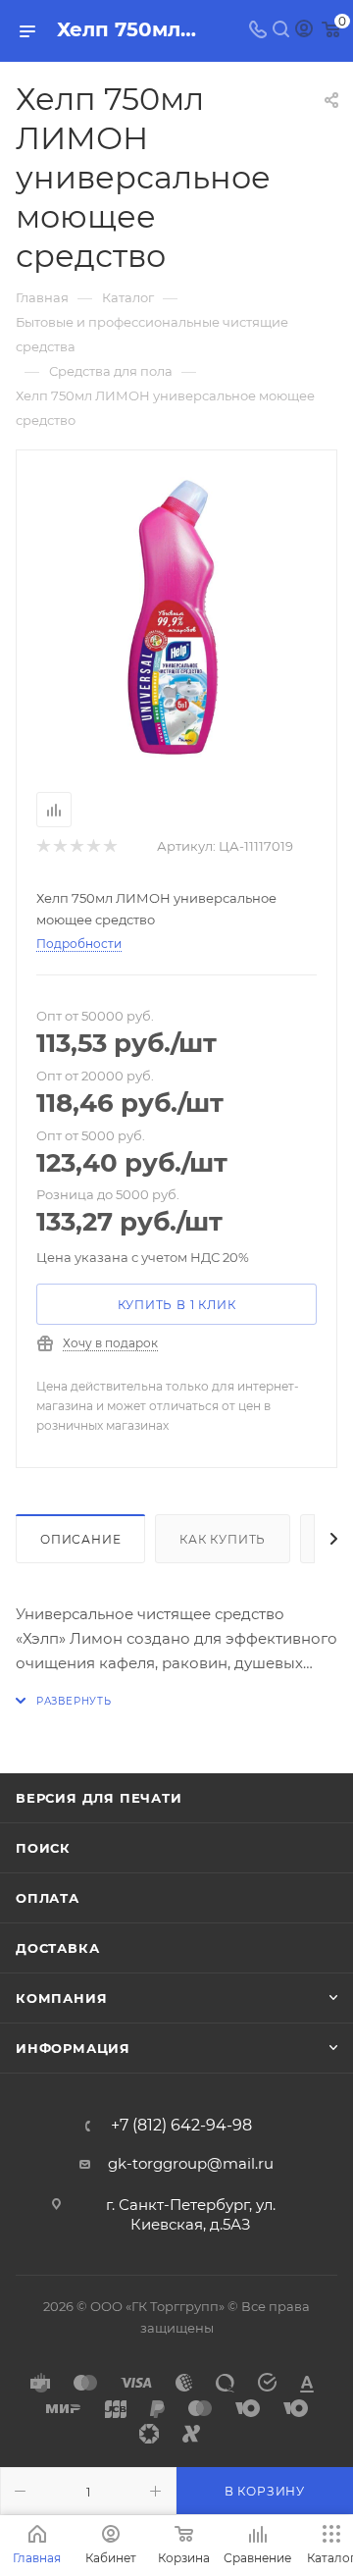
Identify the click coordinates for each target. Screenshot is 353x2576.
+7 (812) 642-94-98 (181, 2126)
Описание (80, 1539)
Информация (73, 2048)
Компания (61, 1998)
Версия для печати (99, 1798)
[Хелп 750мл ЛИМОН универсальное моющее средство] (176, 617)
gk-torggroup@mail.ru (191, 2163)
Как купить (223, 1539)
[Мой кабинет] (304, 31)
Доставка (57, 1948)
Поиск (43, 1848)
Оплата (48, 1898)
